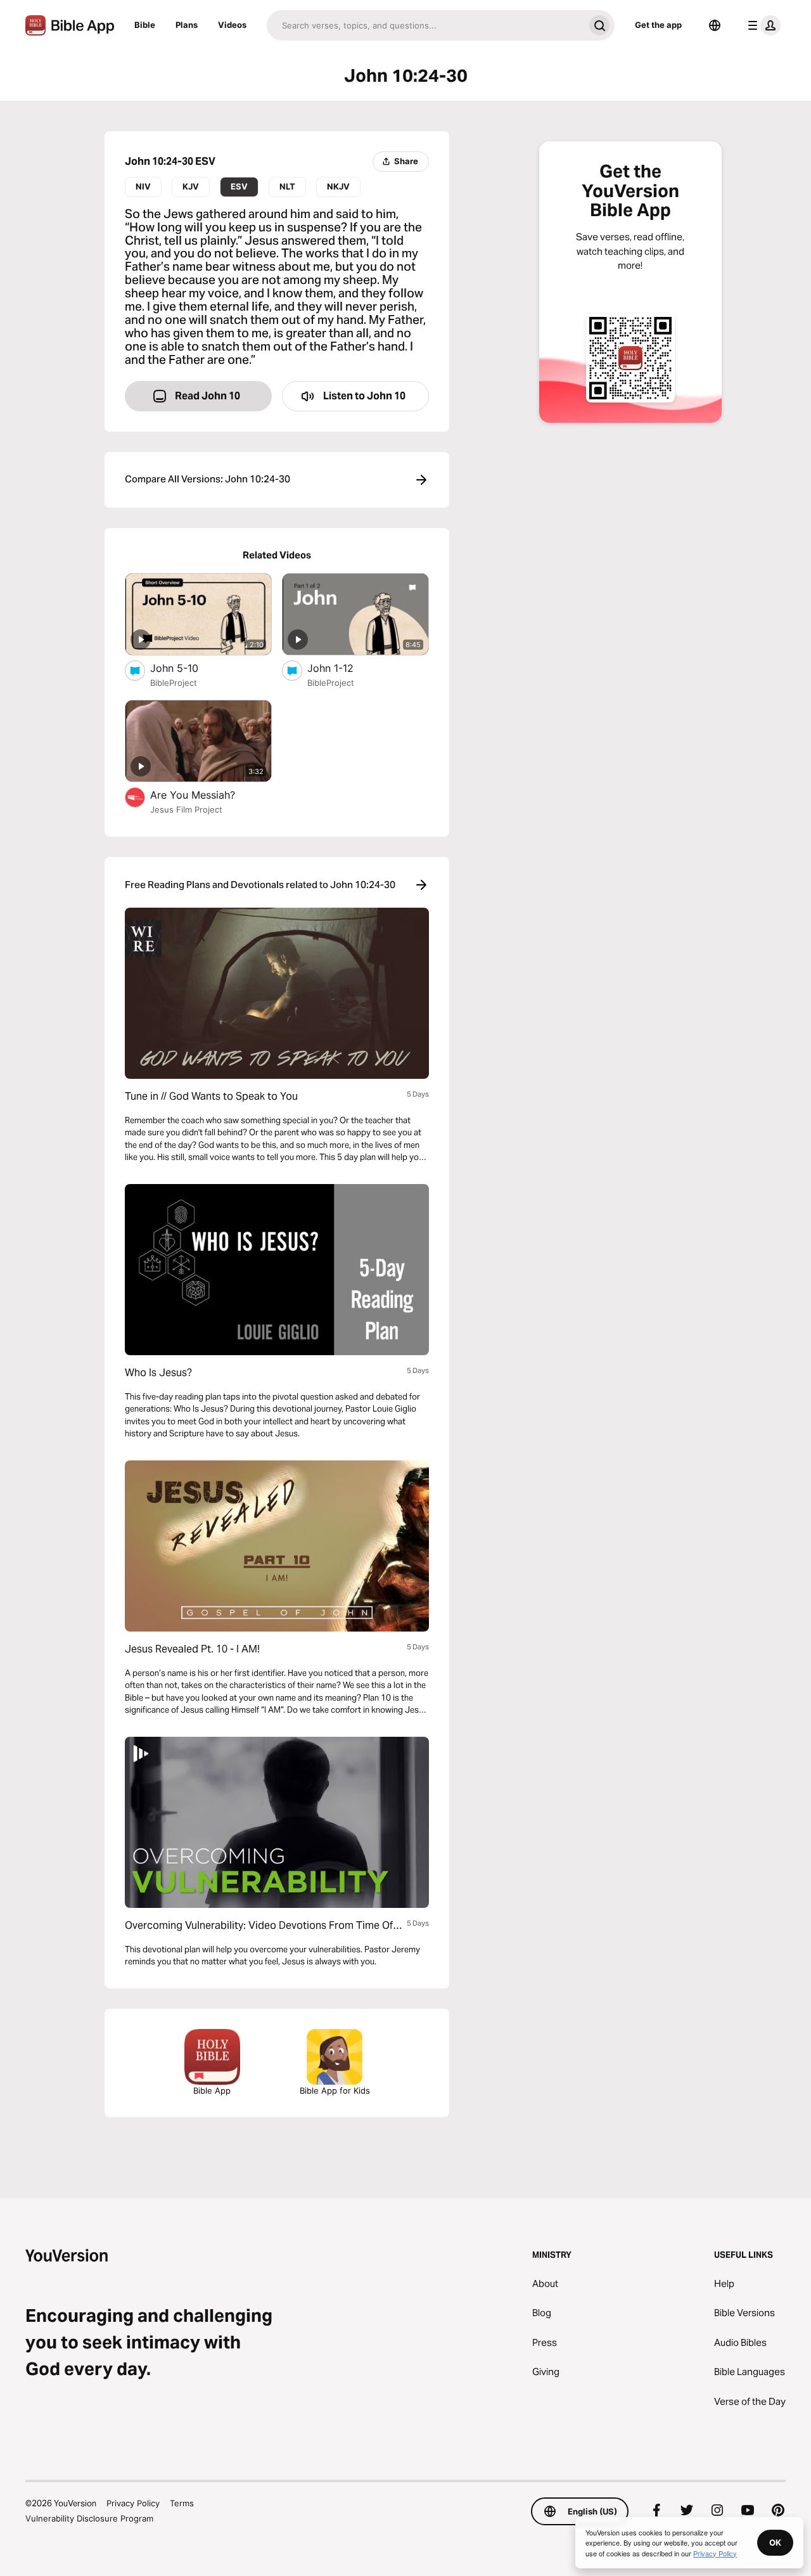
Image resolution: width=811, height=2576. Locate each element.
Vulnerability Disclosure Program (89, 2518)
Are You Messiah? (206, 795)
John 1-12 (344, 668)
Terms (182, 2503)
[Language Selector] (715, 25)
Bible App (212, 2090)
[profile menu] (762, 25)
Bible (145, 25)
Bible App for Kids (335, 2090)
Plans (187, 25)
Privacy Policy (133, 2503)
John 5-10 (187, 668)
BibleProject (174, 683)
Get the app (658, 25)
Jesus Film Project (186, 809)
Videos (232, 25)
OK (775, 2542)
